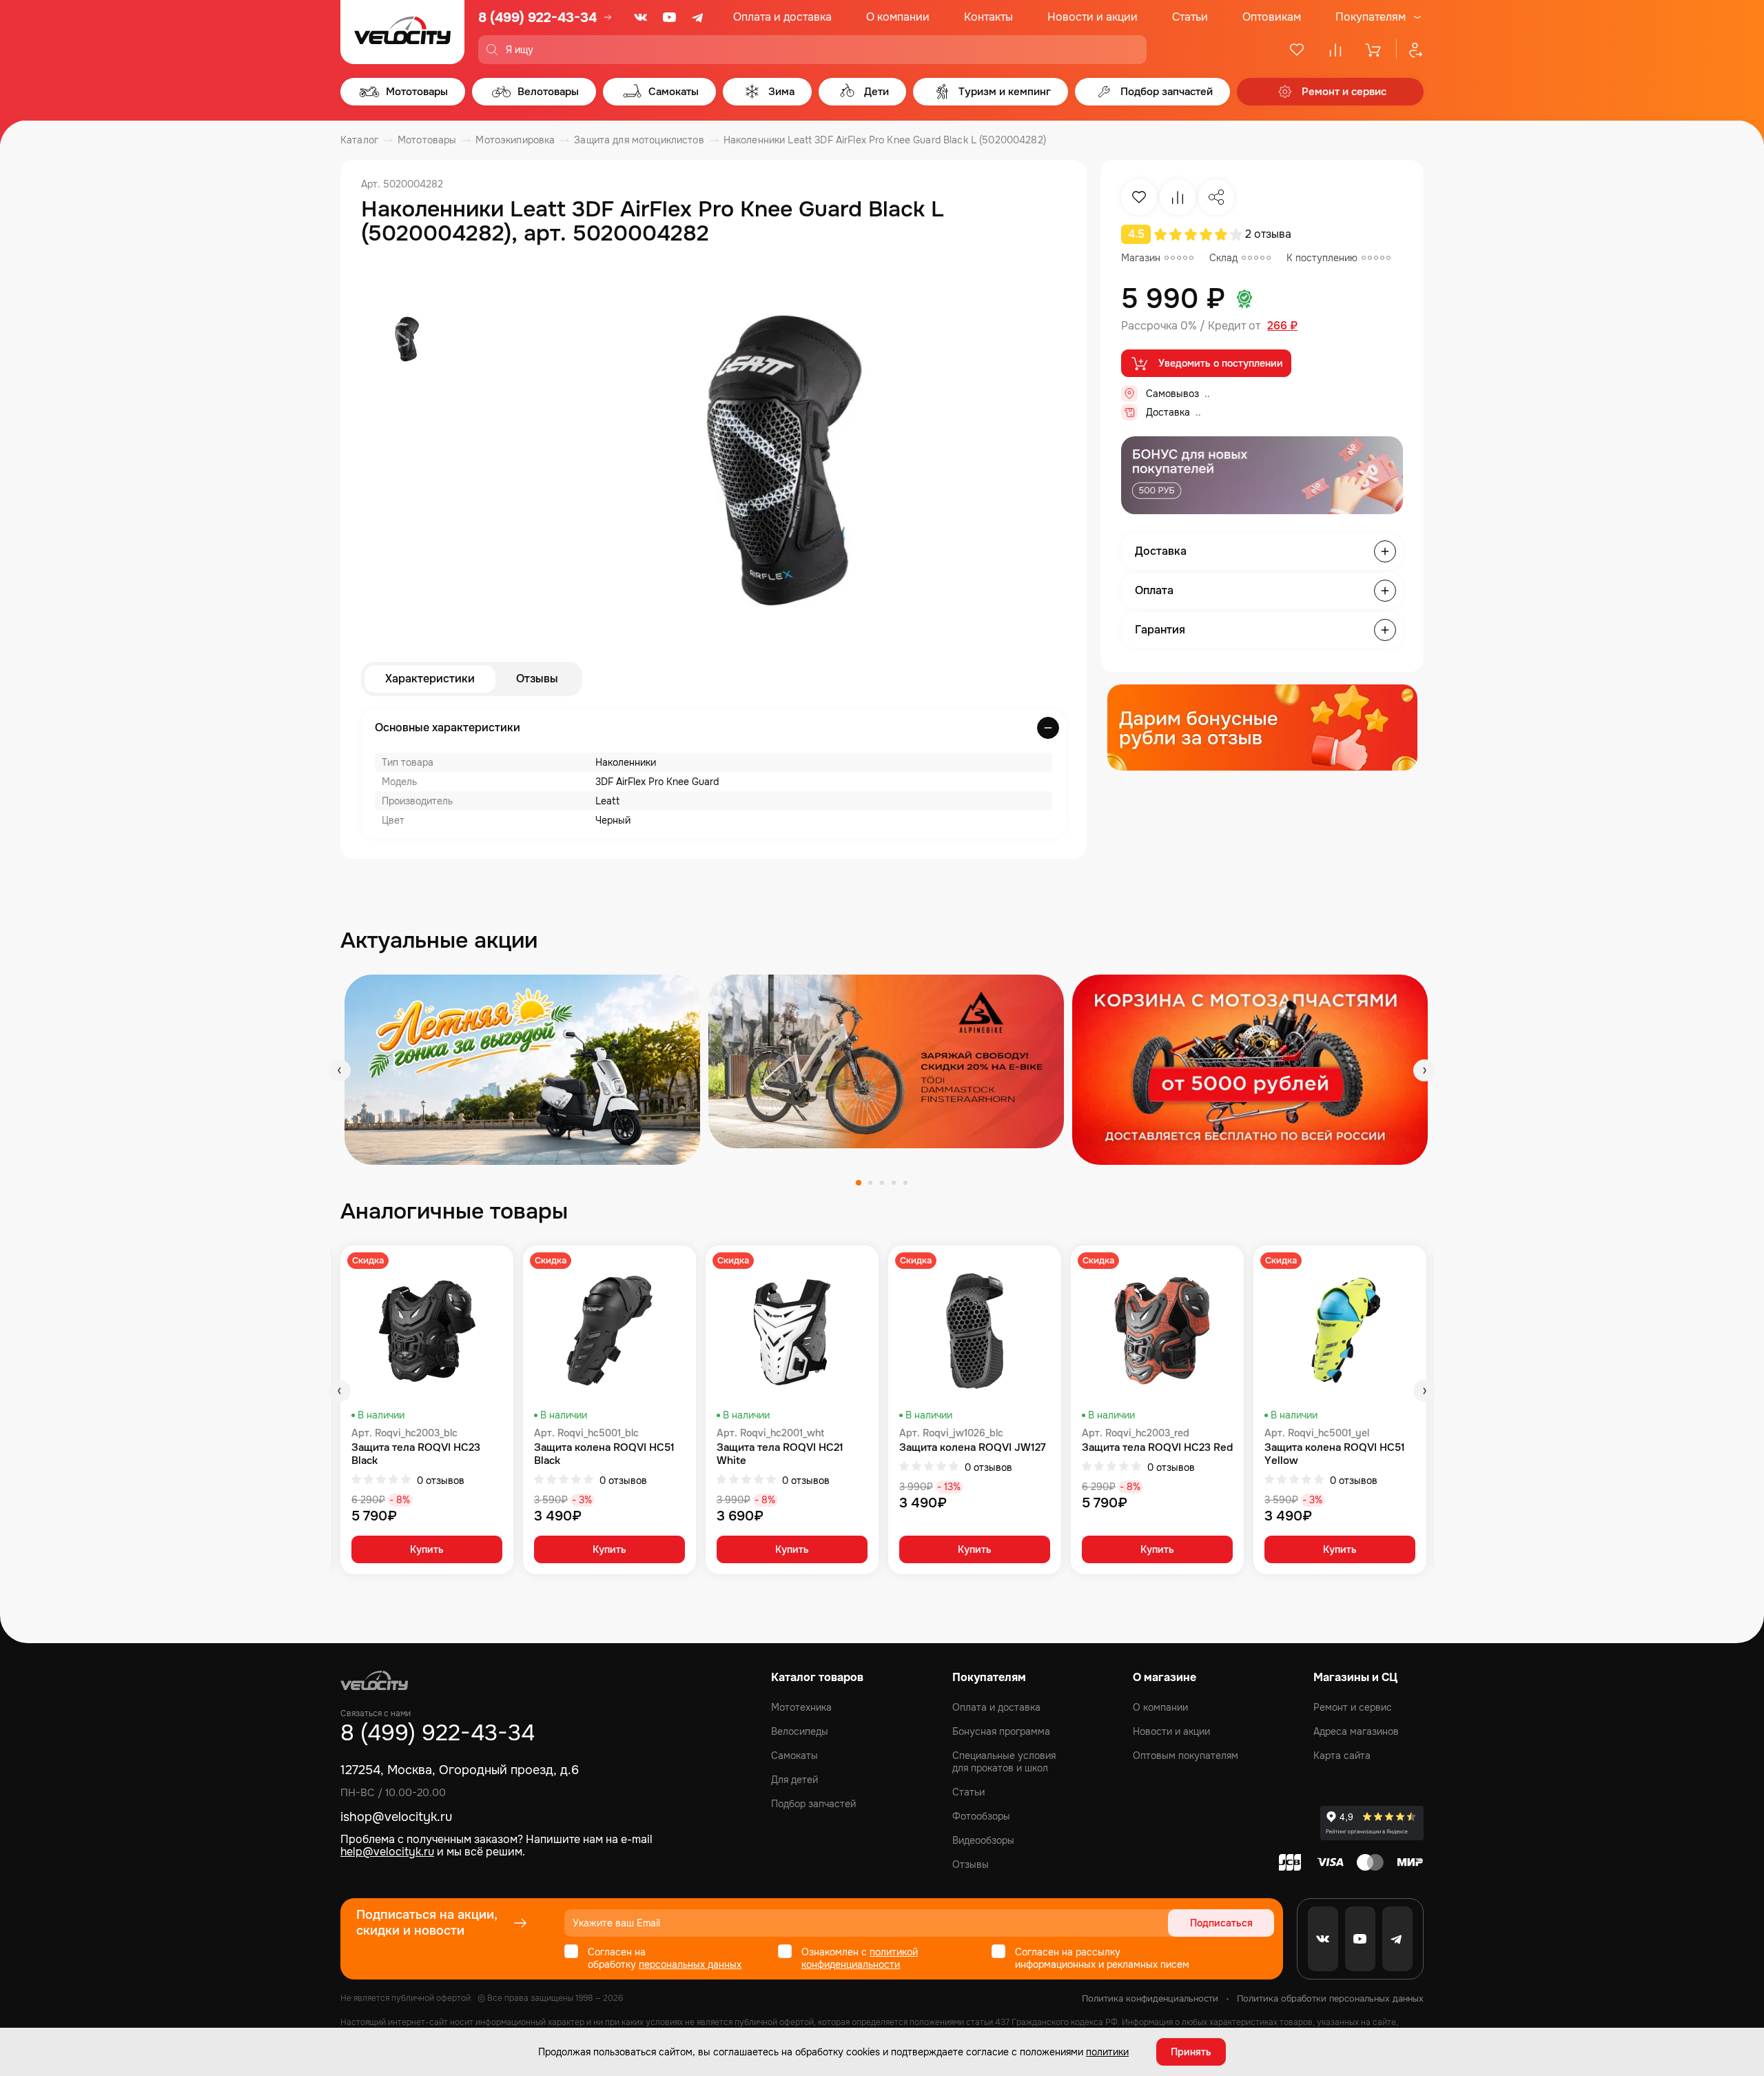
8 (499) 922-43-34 (537, 18)
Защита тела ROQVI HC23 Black (416, 1454)
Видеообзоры (983, 1840)
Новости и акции (1093, 17)
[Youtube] (670, 17)
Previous (340, 1070)
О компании (898, 17)
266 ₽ (1282, 326)
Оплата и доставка (782, 17)
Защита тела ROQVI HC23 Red (1157, 1448)
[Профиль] (1410, 50)
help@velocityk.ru (387, 1852)
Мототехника (801, 1707)
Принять (1191, 2052)
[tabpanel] (522, 1069)
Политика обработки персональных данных (1330, 1998)
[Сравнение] (1335, 50)
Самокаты (794, 1756)
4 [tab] (894, 1183)
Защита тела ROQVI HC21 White (780, 1454)
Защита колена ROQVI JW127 (973, 1448)
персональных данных (690, 1964)
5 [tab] (905, 1183)
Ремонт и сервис (1353, 1707)
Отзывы (537, 679)
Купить (427, 1549)
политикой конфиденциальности (860, 1958)
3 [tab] (882, 1183)
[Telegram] (699, 17)
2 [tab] (870, 1183)
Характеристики (430, 679)
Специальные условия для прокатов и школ (1004, 1762)
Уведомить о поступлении (1221, 363)
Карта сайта (1342, 1756)
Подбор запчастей (813, 1804)
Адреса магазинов (1356, 1731)
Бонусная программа (1001, 1731)
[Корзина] (1374, 50)
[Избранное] (1297, 50)
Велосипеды (800, 1731)
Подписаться (1221, 1923)
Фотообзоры (981, 1816)
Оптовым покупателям (1186, 1756)
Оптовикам (1272, 17)
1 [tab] (859, 1183)
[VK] (641, 17)
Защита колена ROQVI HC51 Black (604, 1454)
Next (1424, 1070)
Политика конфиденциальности (1150, 1998)
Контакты (988, 17)
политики (1107, 2052)
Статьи (1190, 17)
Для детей (794, 1780)
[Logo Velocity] (402, 32)
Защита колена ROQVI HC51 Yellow (1335, 1454)
